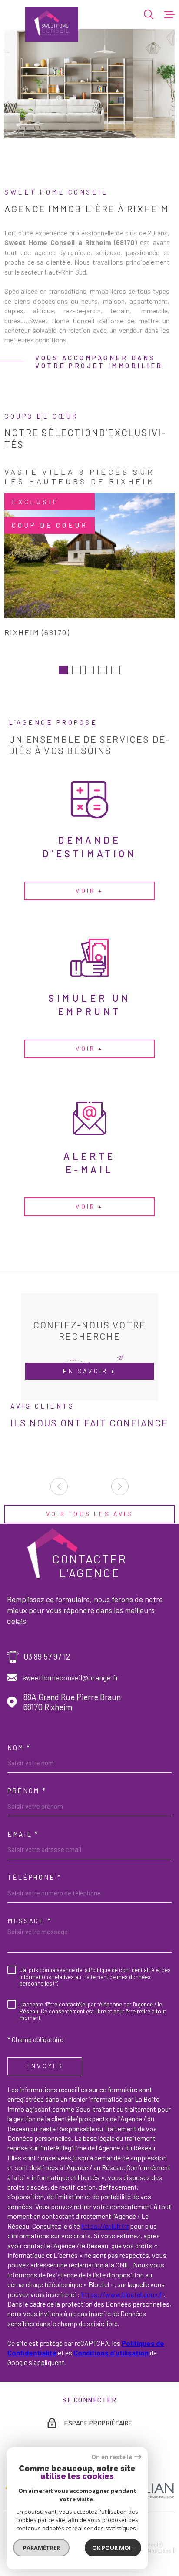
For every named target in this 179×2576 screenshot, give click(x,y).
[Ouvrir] (149, 14)
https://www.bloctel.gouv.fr (122, 2294)
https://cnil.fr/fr (105, 2226)
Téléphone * (35, 1877)
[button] (63, 670)
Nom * (19, 1748)
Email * (23, 1834)
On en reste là (112, 2457)
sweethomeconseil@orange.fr (71, 1677)
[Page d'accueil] (51, 24)
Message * (29, 1921)
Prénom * (27, 1791)
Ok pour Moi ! (113, 2548)
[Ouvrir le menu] (169, 14)
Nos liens (160, 2550)
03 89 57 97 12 (47, 1657)
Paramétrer (41, 2548)
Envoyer (45, 2066)
